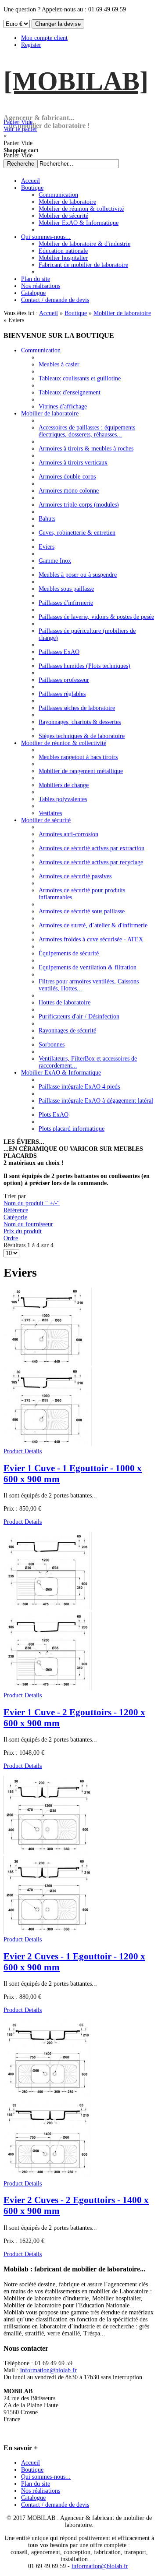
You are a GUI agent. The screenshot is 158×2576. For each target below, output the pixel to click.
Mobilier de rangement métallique (81, 771)
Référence (16, 1210)
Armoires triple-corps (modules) (79, 505)
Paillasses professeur (64, 680)
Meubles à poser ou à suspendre (78, 575)
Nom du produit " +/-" (32, 1203)
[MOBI (76, 81)
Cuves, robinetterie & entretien (77, 533)
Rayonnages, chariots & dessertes (80, 722)
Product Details (23, 1451)
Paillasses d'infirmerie (66, 603)
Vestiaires (50, 813)
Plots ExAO (54, 1115)
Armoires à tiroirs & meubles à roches (86, 449)
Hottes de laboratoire (65, 1002)
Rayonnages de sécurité (67, 1031)
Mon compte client (44, 38)
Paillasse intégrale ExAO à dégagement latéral (96, 1101)
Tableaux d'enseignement (70, 392)
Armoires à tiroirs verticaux (73, 463)
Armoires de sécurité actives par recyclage (91, 862)
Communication (41, 350)
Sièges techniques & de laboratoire (82, 736)
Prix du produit (23, 1231)
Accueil (48, 313)
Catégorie (15, 1217)
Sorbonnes (52, 1045)
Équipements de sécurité (69, 953)
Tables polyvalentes (63, 799)
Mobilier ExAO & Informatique (61, 1073)
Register (31, 45)
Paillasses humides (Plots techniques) (84, 666)
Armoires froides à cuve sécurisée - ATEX (91, 939)
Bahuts (47, 519)
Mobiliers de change (64, 785)
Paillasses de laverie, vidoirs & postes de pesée (96, 617)
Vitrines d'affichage (63, 406)
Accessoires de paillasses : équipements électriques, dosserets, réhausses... (87, 431)
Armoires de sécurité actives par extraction (92, 848)
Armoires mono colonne (69, 491)
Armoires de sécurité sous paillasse (82, 911)
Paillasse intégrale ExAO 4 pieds (79, 1087)
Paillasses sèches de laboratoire (77, 708)
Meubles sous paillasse (66, 589)
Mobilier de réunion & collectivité (64, 743)
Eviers (47, 547)
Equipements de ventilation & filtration (88, 967)
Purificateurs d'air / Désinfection (79, 1017)
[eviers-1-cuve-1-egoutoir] (48, 1444)
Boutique (76, 313)
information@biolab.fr (48, 2370)
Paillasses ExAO (59, 652)
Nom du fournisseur (28, 1224)
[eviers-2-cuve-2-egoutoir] (48, 2177)
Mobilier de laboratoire (122, 313)
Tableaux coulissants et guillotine (80, 378)
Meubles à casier (59, 364)
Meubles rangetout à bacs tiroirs (78, 757)
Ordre (11, 1238)
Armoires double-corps (67, 477)
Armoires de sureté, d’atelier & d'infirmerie (93, 925)
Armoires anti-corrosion (68, 834)
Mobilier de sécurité (46, 820)
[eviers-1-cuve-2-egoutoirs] (48, 1688)
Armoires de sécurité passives (75, 876)
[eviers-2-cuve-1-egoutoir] (48, 1932)
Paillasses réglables (62, 694)
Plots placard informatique (72, 1129)
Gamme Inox (55, 561)
